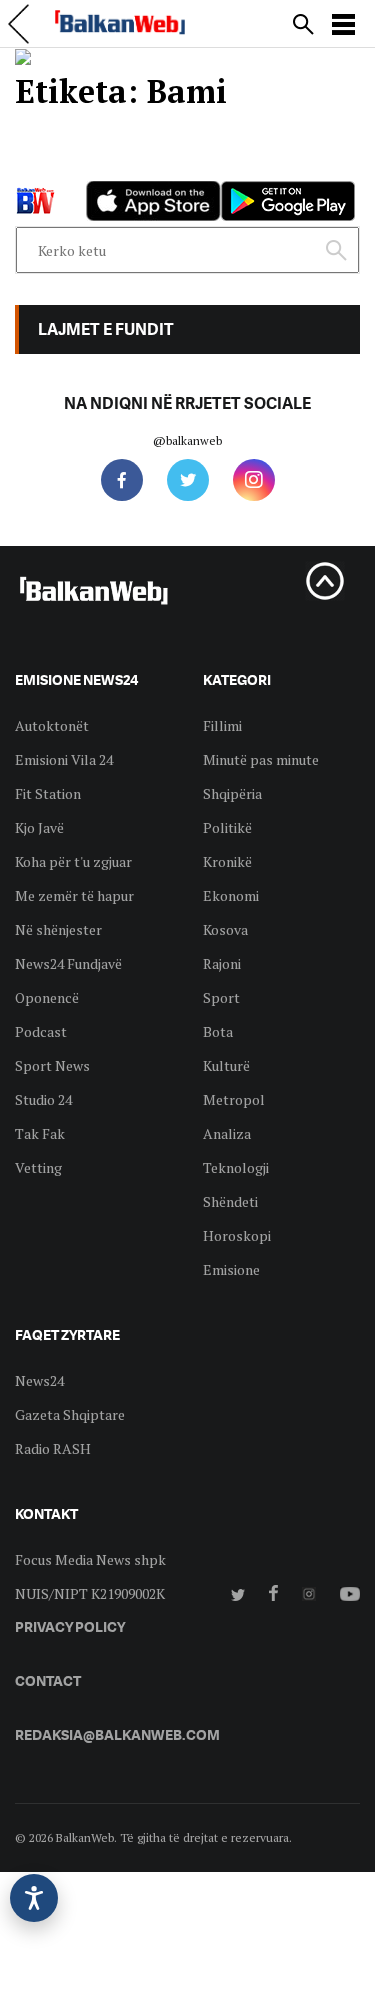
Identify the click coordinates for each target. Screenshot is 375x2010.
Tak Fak (40, 1133)
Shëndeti (230, 1201)
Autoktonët (52, 725)
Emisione (231, 1269)
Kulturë (226, 1065)
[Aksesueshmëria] (34, 1898)
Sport (221, 997)
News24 (39, 1380)
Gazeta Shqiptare (70, 1414)
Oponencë (47, 997)
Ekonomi (231, 895)
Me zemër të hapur (74, 895)
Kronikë (227, 861)
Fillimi (222, 725)
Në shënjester (58, 929)
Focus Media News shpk (90, 1559)
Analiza (227, 1133)
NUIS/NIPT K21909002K (90, 1593)
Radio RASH (53, 1448)
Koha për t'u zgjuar (73, 861)
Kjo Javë (39, 827)
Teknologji (236, 1167)
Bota (218, 1031)
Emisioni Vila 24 (64, 759)
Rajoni (222, 963)
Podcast (41, 1031)
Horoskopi (237, 1235)
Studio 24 (43, 1099)
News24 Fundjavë (68, 963)
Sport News (52, 1065)
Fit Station (48, 793)
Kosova (225, 929)
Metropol (234, 1099)
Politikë (227, 827)
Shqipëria (232, 793)
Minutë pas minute (261, 759)
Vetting (38, 1167)
